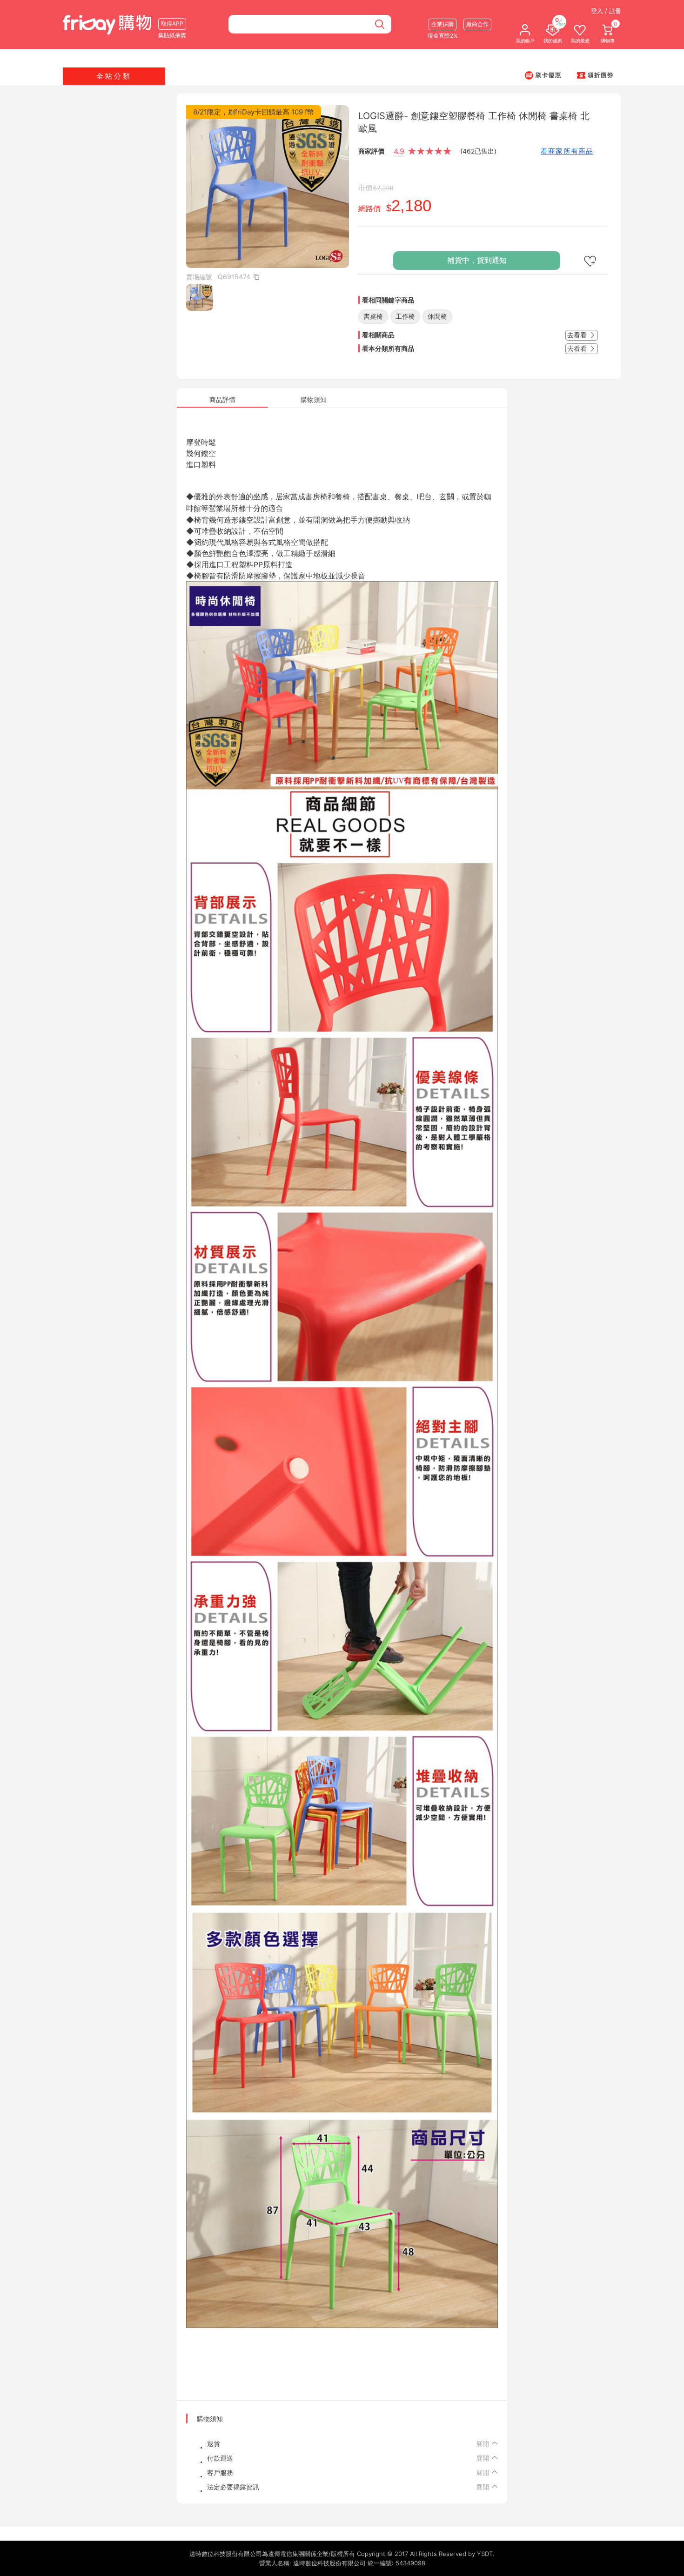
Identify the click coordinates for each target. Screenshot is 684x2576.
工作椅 (405, 316)
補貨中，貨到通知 (477, 260)
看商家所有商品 (567, 151)
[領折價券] (595, 75)
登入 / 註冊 (606, 11)
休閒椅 (437, 316)
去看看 (578, 335)
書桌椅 (373, 316)
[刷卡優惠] (543, 75)
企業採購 (443, 24)
